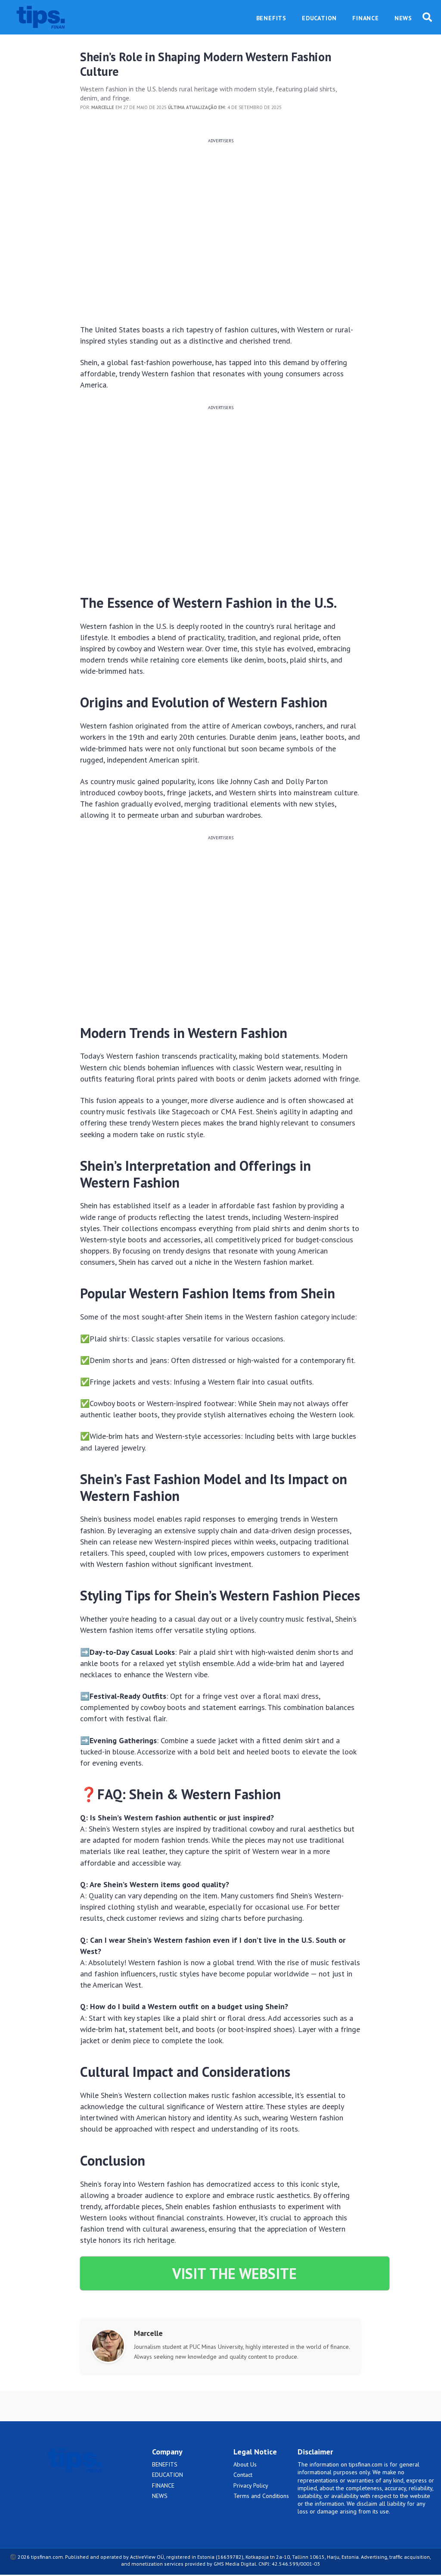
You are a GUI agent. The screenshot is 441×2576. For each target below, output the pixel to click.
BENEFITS (165, 2464)
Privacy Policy (251, 2485)
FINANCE (163, 2485)
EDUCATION (168, 2475)
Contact (243, 2475)
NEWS (160, 2496)
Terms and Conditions (261, 2496)
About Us (245, 2464)
